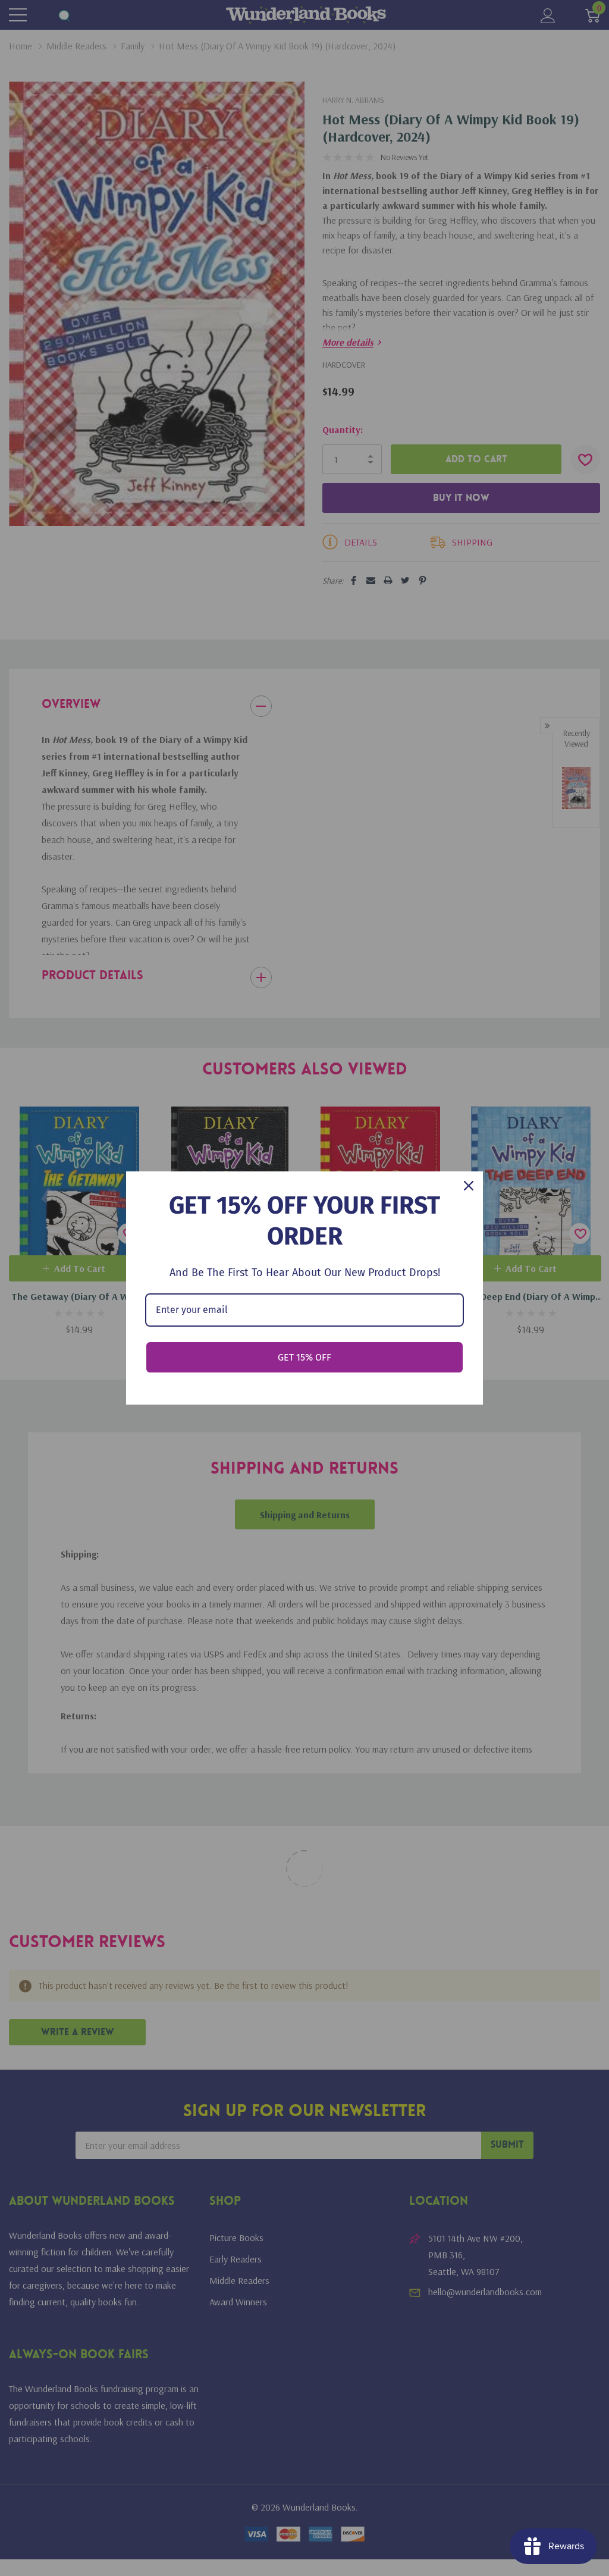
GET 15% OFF (304, 1357)
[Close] (469, 1186)
